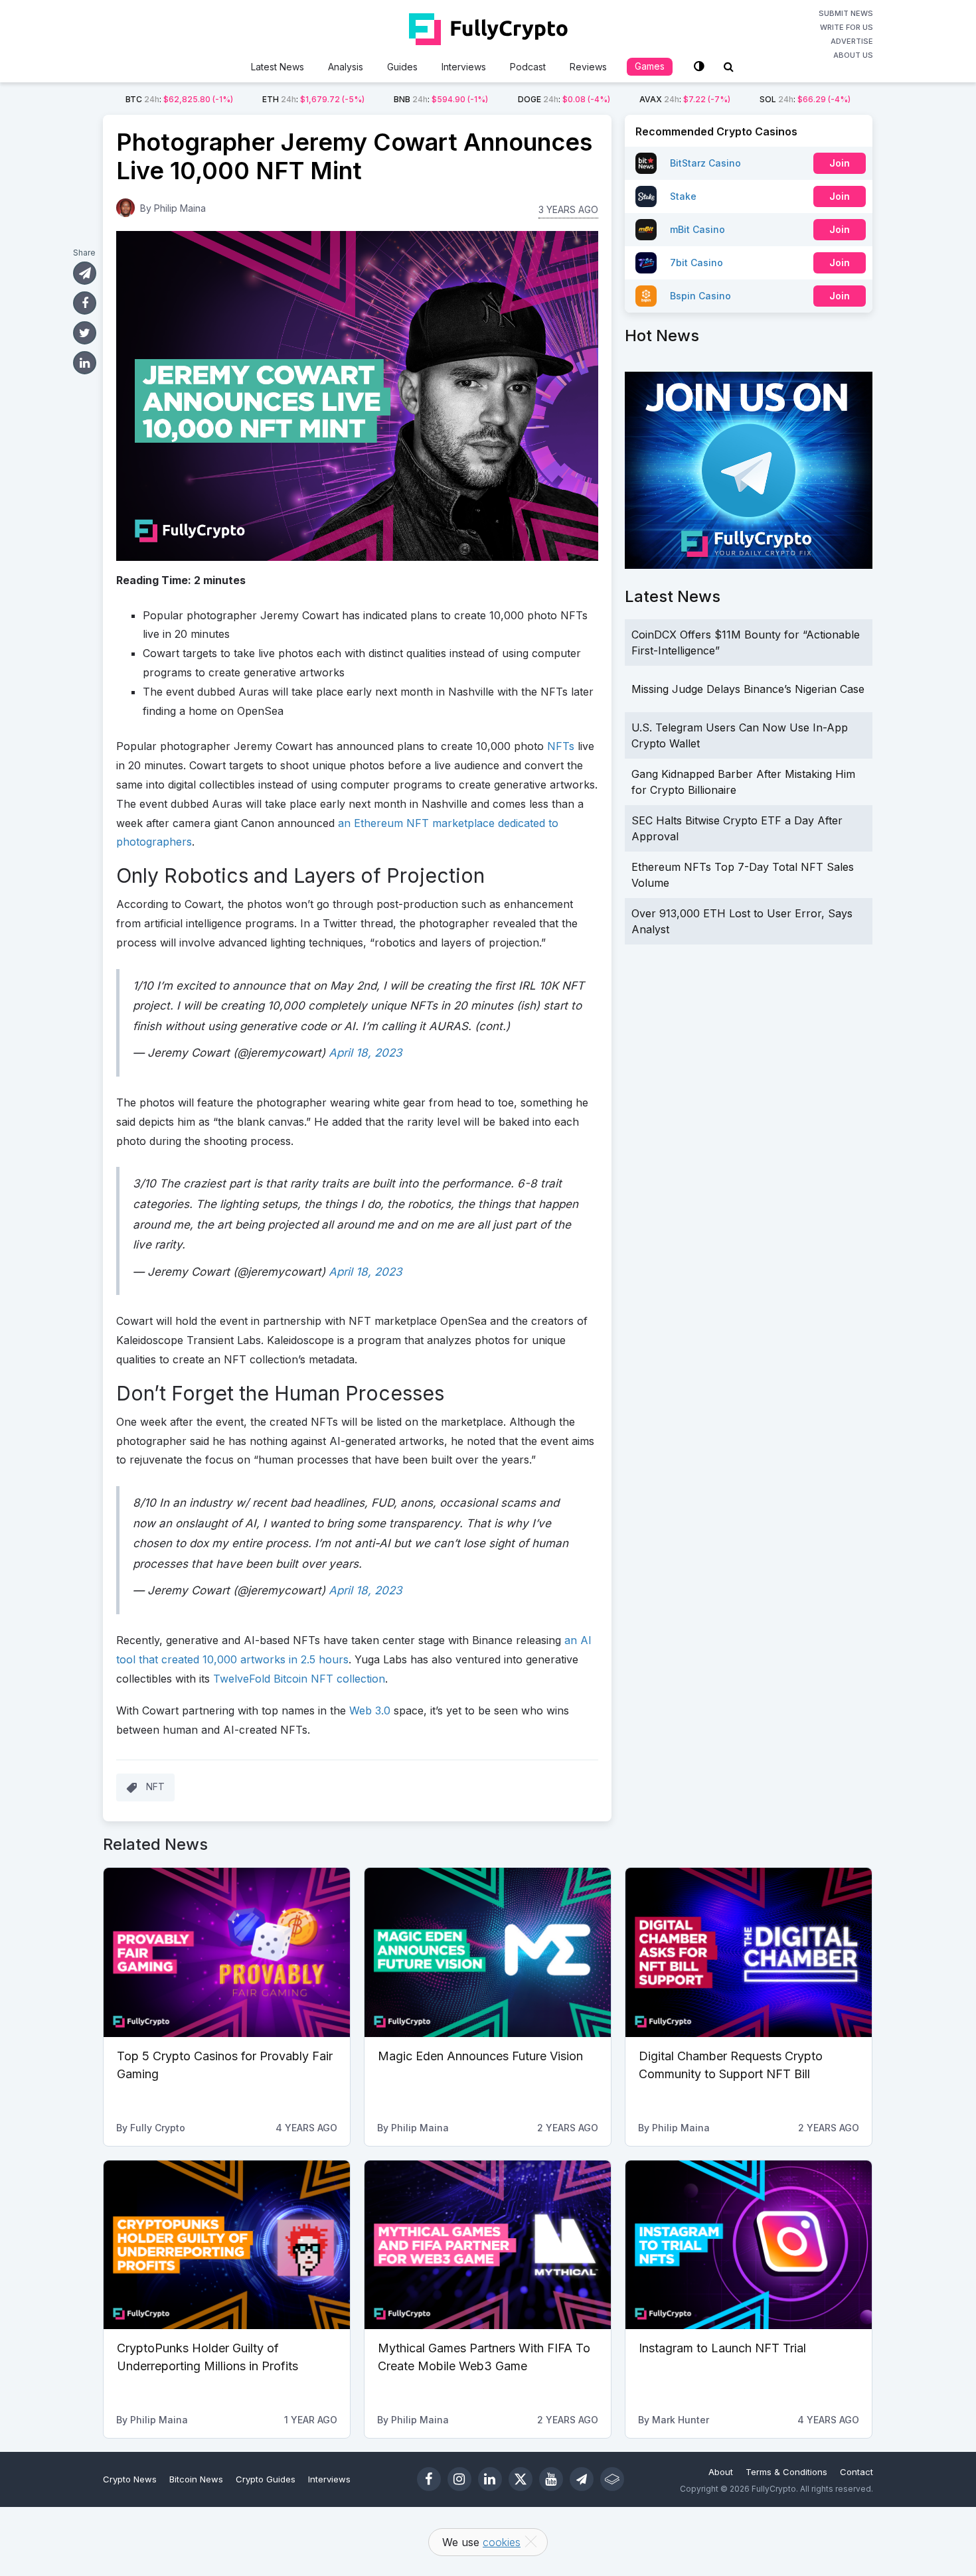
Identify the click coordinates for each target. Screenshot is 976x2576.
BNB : (441, 99)
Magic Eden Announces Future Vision (480, 2056)
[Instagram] (459, 2479)
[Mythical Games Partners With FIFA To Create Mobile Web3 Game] (488, 2245)
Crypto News (130, 2479)
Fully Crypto (158, 2128)
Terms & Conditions (786, 2472)
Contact (856, 2472)
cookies (502, 2542)
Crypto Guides (266, 2479)
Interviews (464, 67)
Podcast (528, 67)
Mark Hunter (681, 2420)
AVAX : (685, 99)
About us (853, 55)
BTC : (179, 99)
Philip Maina (180, 208)
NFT (155, 1786)
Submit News (846, 13)
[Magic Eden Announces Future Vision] (488, 1952)
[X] (521, 2479)
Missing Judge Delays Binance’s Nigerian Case (748, 689)
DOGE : (564, 99)
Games (650, 66)
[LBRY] (612, 2479)
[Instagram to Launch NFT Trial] (749, 2245)
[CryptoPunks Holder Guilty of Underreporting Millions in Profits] (227, 2245)
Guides (402, 67)
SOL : (805, 99)
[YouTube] (551, 2479)
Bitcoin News (196, 2479)
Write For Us (847, 27)
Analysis (346, 67)
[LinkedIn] (490, 2479)
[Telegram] (582, 2479)
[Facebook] (429, 2479)
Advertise (852, 41)
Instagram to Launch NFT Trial (722, 2348)
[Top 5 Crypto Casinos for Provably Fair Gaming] (227, 1952)
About (721, 2472)
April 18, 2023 (366, 1053)
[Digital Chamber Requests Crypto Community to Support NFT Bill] (749, 1952)
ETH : (313, 99)
